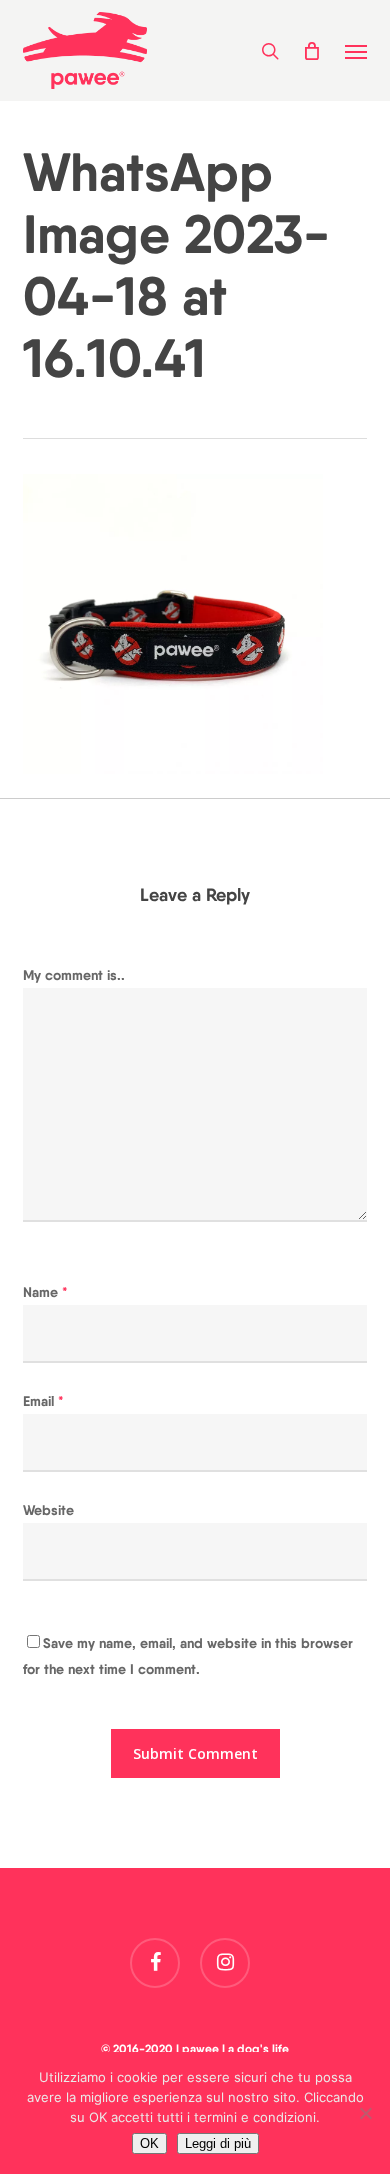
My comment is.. (74, 975)
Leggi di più (218, 2143)
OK (149, 2143)
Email (43, 1401)
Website (48, 1510)
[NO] (365, 2113)
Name (45, 1292)
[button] (356, 51)
